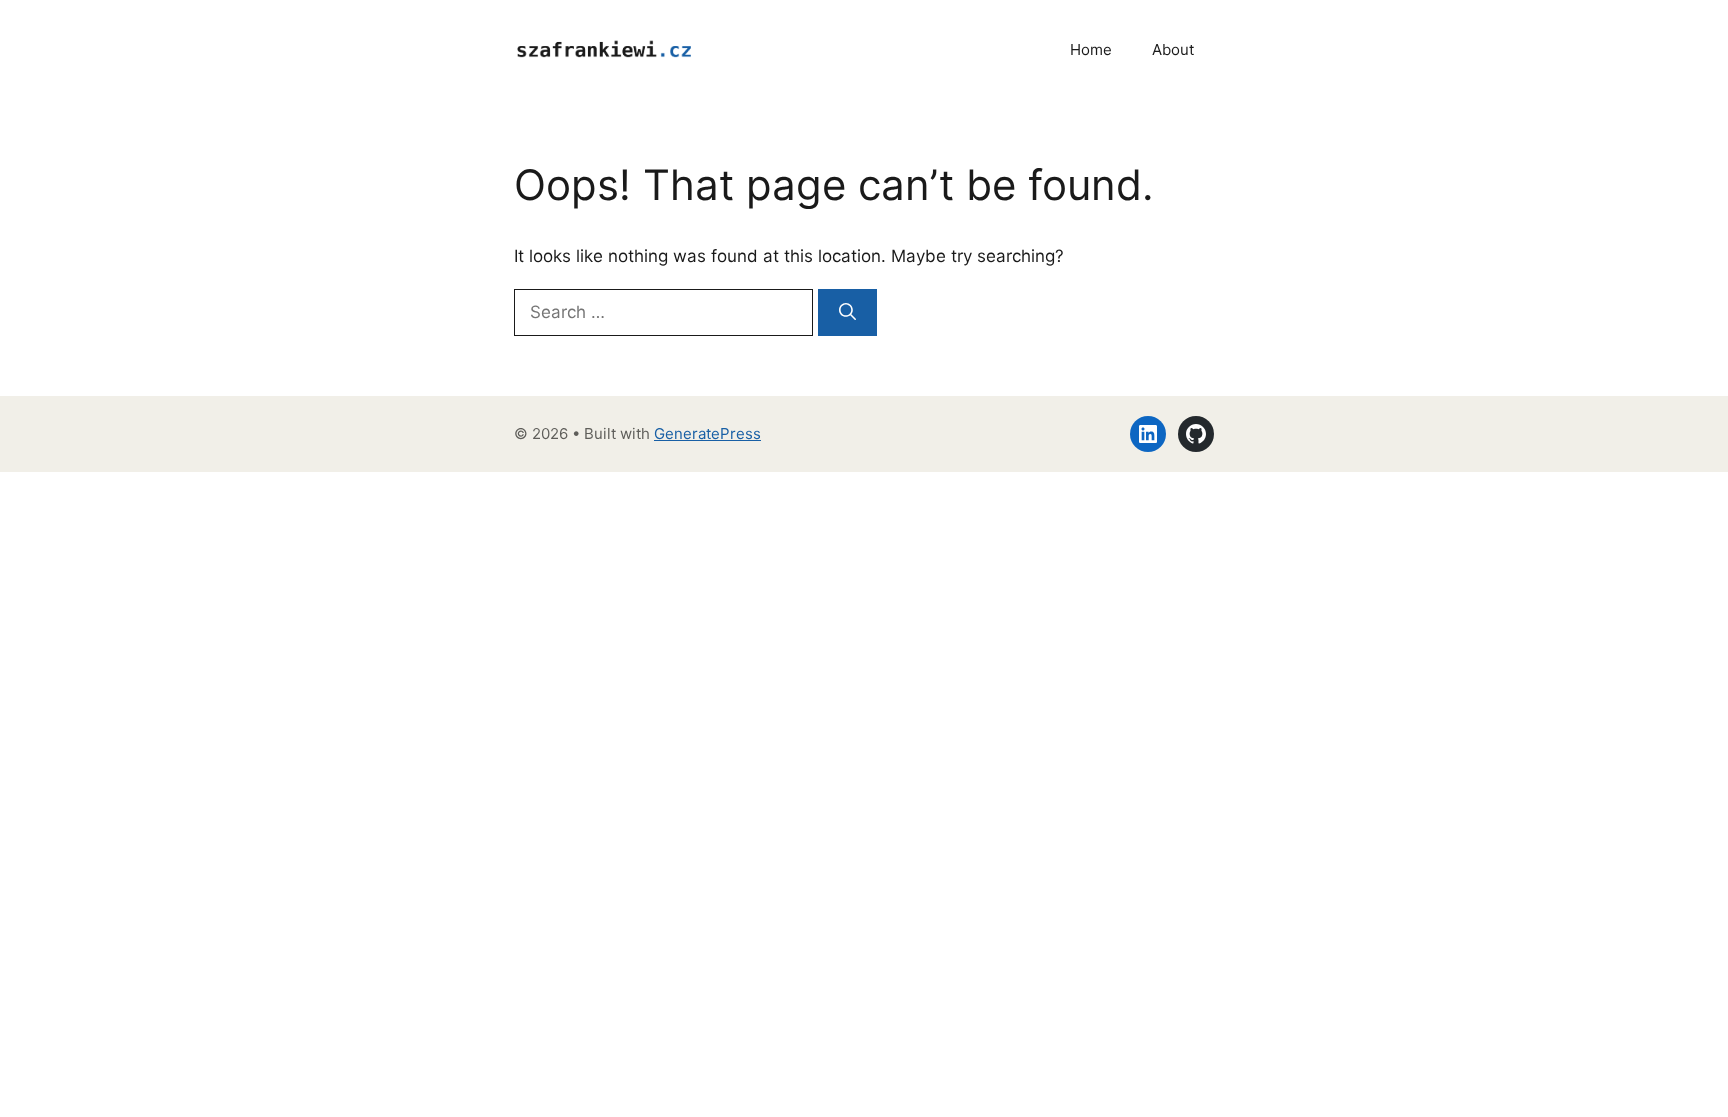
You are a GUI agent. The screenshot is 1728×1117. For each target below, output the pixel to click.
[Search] (847, 313)
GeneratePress (707, 433)
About (1173, 49)
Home (1091, 49)
